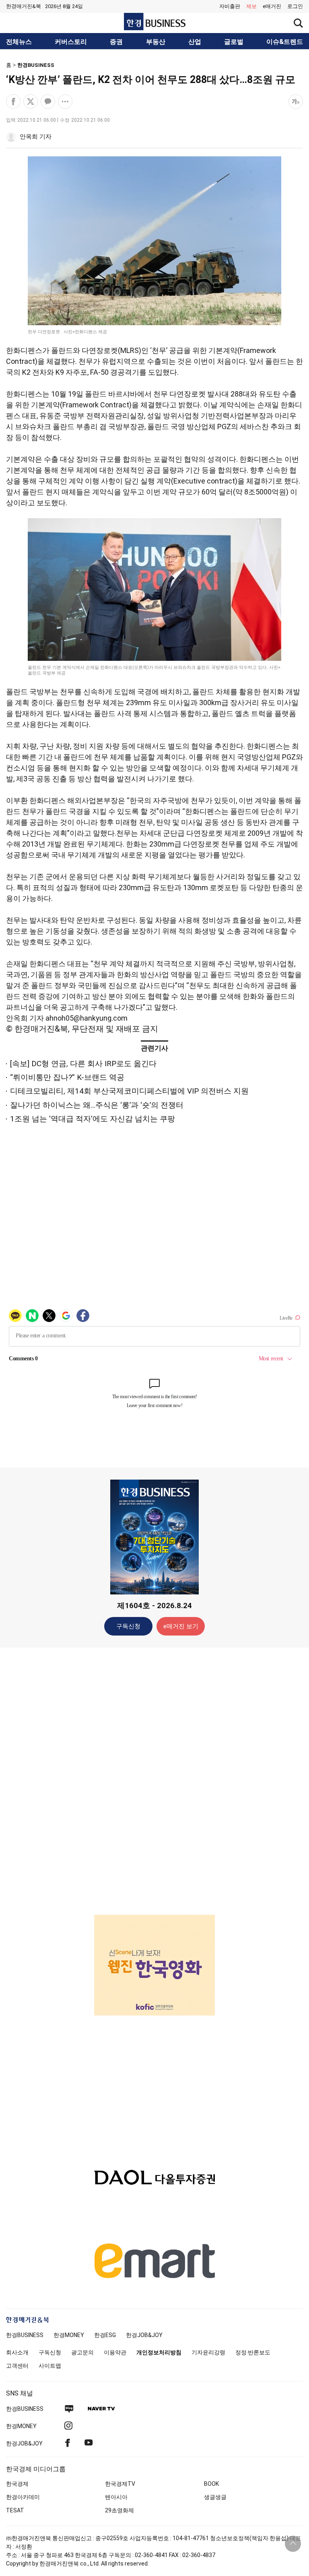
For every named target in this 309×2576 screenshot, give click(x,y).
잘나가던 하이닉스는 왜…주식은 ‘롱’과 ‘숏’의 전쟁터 (97, 1105)
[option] (154, 1947)
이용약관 (115, 2352)
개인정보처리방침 (159, 2352)
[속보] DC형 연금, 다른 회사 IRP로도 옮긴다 (83, 1064)
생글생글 (215, 2497)
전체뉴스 (19, 42)
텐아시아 (116, 2497)
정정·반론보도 (253, 2352)
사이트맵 (50, 2366)
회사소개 (17, 2352)
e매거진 (272, 6)
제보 (251, 6)
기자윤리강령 (208, 2352)
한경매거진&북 (24, 6)
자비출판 (230, 6)
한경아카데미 (23, 2497)
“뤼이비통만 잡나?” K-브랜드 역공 (67, 1077)
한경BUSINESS (36, 65)
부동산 (156, 42)
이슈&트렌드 (285, 42)
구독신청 (128, 1626)
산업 (195, 42)
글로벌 (234, 42)
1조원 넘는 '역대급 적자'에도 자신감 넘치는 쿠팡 (93, 1119)
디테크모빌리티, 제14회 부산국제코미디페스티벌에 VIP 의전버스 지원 (129, 1091)
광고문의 (82, 2352)
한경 (25, 2335)
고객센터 (17, 2366)
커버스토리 (71, 42)
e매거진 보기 (181, 1626)
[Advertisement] (154, 1781)
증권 (116, 42)
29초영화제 (119, 2510)
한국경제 (17, 2484)
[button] (295, 6)
